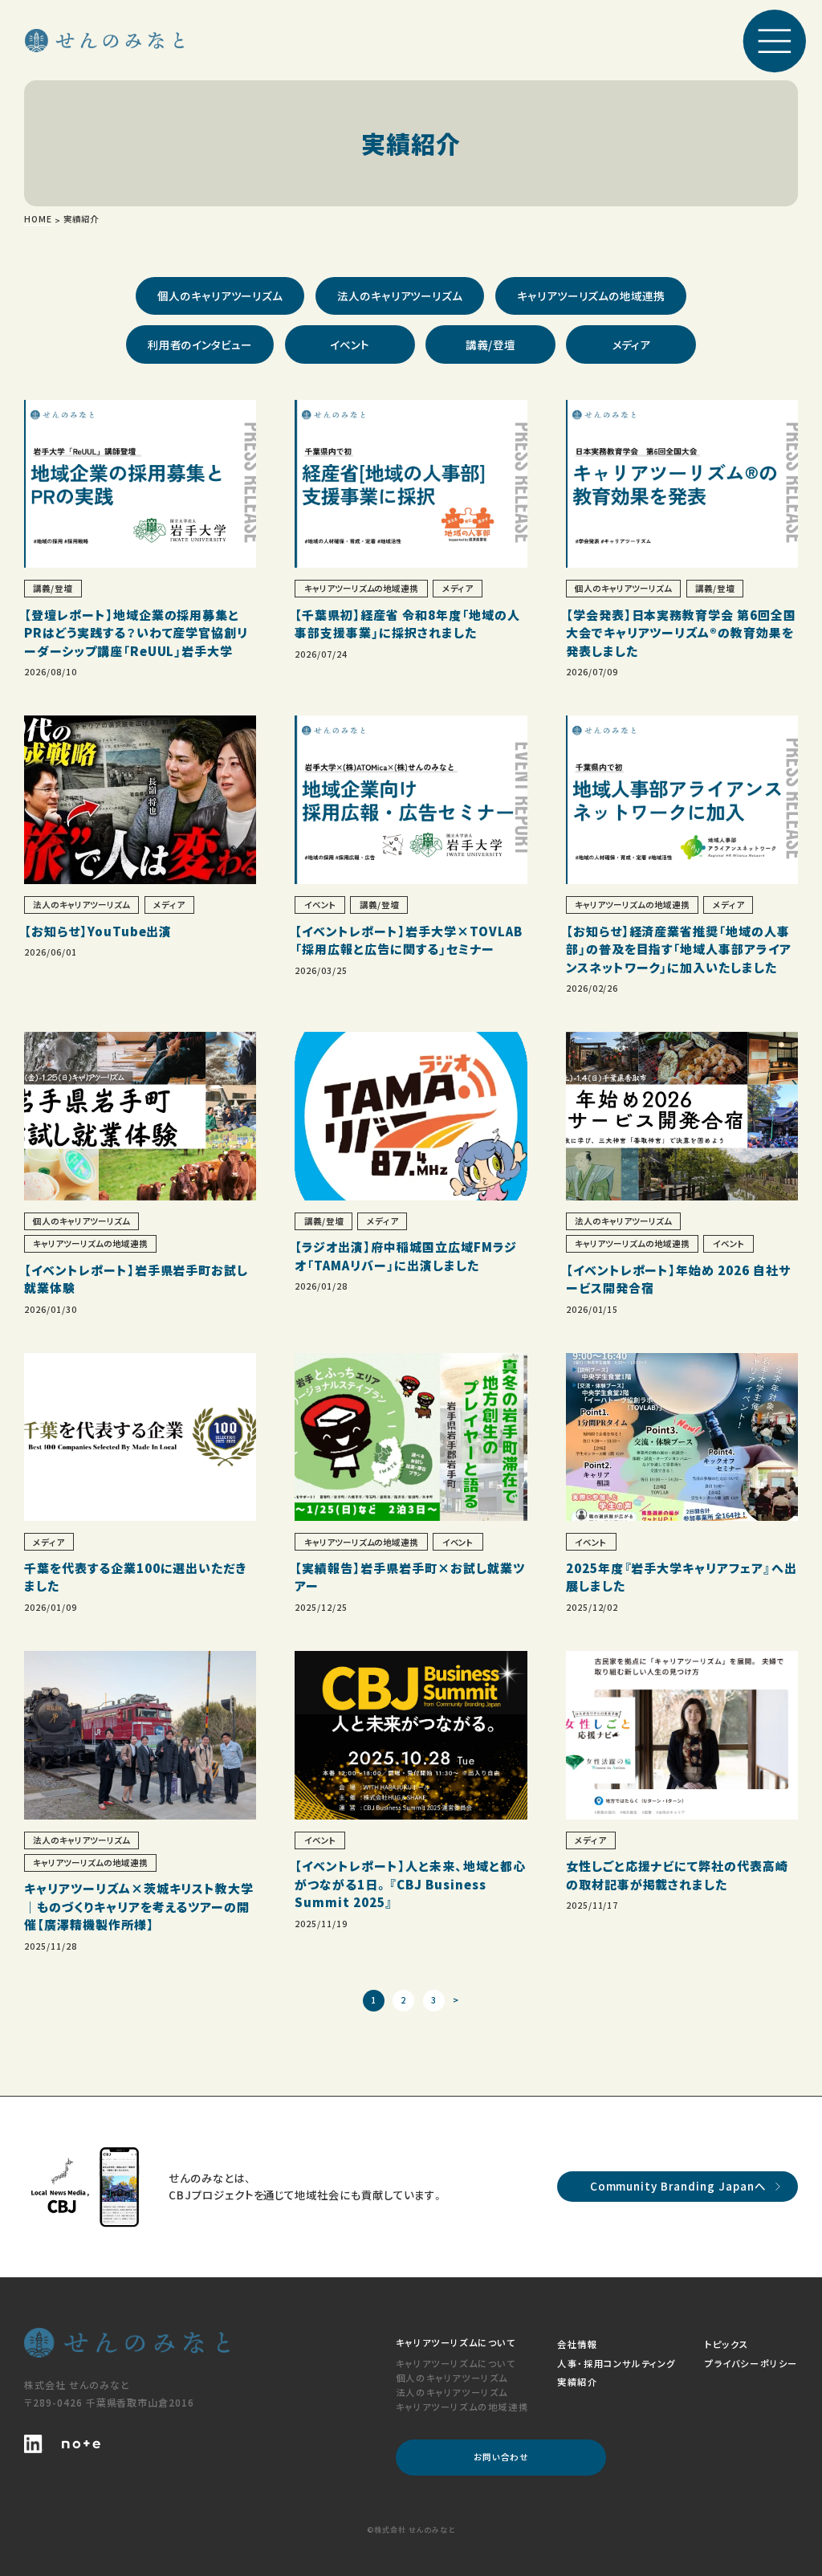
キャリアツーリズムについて (456, 2363)
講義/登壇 (490, 344)
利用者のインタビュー (200, 344)
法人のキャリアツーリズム (400, 296)
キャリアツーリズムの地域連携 (591, 296)
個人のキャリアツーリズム (220, 296)
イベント (350, 344)
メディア (632, 344)
